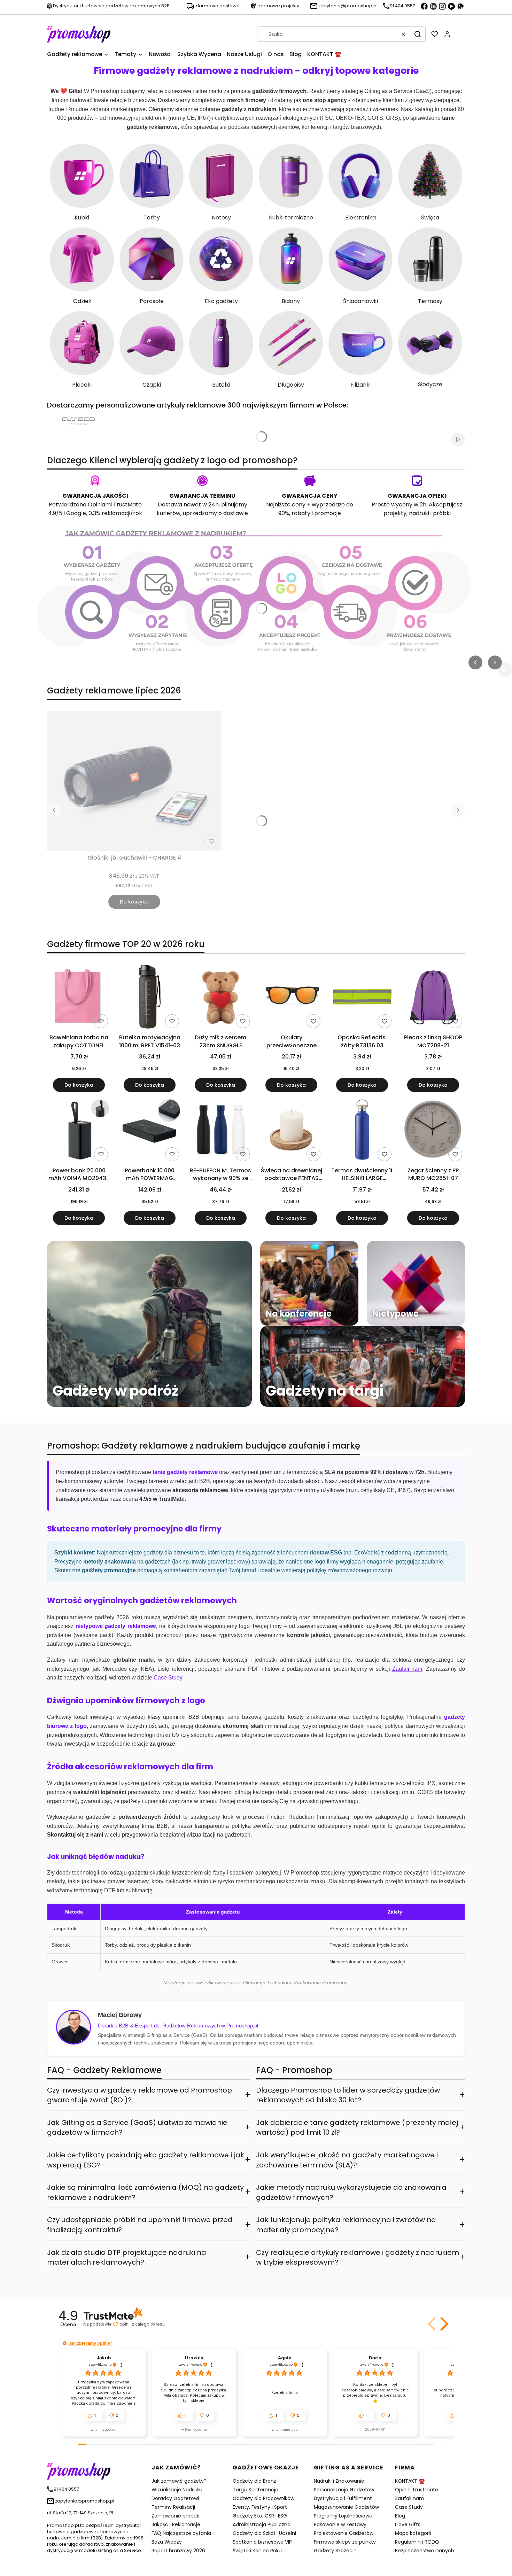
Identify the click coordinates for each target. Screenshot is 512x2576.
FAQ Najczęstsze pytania (181, 2533)
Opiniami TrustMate (115, 505)
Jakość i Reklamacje (176, 2524)
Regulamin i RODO (417, 2542)
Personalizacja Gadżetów (344, 2490)
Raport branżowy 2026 (178, 2551)
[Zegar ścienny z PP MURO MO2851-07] (433, 1131)
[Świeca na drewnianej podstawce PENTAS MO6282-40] (291, 1131)
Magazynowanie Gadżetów (346, 2507)
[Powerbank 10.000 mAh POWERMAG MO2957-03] (150, 1131)
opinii (139, 2324)
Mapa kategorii (413, 2533)
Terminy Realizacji (173, 2507)
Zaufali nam (410, 2498)
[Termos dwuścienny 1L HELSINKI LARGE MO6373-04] (362, 1131)
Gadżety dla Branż (254, 2481)
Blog (400, 2516)
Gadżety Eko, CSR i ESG (260, 2516)
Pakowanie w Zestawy (340, 2524)
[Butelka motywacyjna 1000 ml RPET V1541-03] (150, 998)
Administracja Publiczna (262, 2524)
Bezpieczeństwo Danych (425, 2551)
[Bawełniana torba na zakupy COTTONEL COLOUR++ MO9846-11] (79, 998)
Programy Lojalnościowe (343, 2516)
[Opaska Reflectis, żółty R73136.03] (362, 998)
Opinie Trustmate (417, 2490)
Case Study (409, 2507)
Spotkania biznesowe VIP (262, 2542)
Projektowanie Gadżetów (344, 2533)
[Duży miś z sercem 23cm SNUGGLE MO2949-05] (221, 998)
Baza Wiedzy (167, 2542)
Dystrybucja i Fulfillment (343, 2498)
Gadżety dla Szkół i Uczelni (264, 2533)
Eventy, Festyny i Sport (260, 2507)
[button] (418, 34)
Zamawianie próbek (175, 2516)
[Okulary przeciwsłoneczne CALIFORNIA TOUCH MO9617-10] (291, 998)
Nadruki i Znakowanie (339, 2481)
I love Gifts (408, 2524)
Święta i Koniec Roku (257, 2551)
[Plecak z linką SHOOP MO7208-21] (433, 998)
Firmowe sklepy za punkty (345, 2542)
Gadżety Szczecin (335, 2551)
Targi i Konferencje (255, 2490)
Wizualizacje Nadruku (177, 2490)
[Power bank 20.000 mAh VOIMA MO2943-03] (79, 1131)
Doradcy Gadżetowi (175, 2498)
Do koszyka (134, 902)
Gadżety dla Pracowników (263, 2498)
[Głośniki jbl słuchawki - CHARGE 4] (134, 781)
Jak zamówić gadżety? (179, 2481)
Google (76, 513)
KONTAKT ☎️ (410, 2481)
